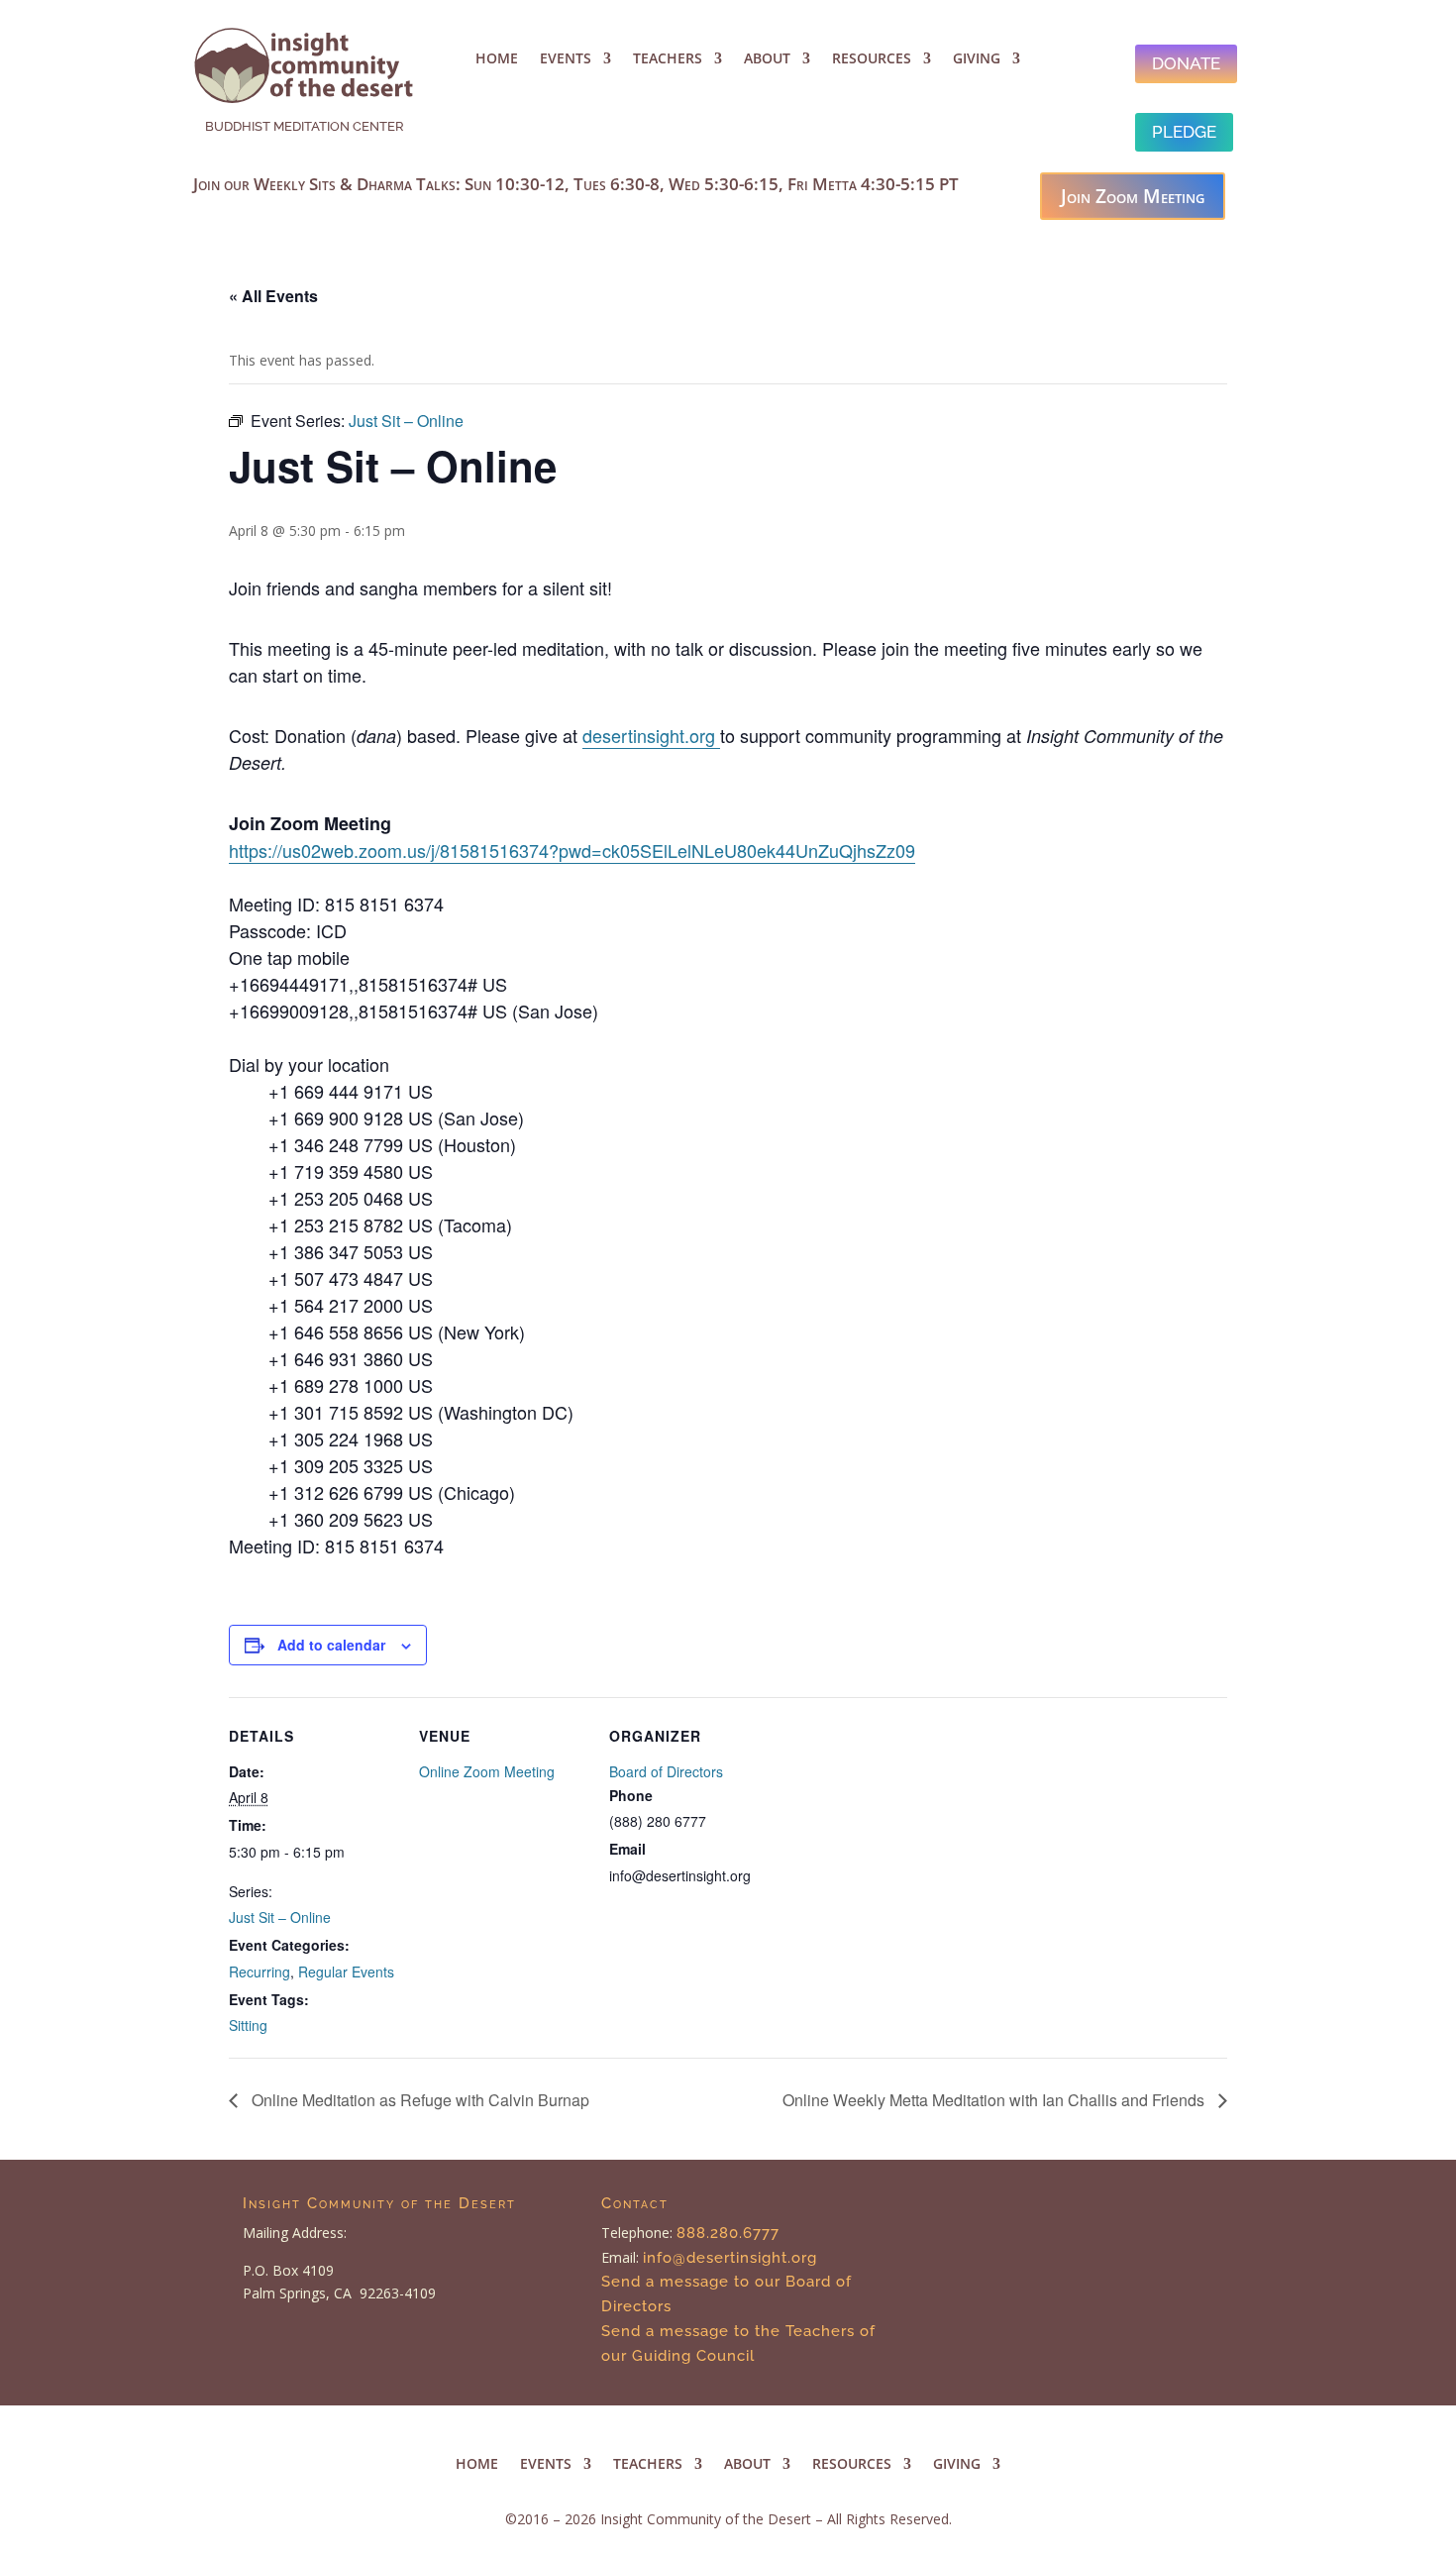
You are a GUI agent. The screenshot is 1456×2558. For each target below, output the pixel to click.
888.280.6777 (728, 2233)
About (767, 59)
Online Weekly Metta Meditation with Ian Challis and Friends (995, 2100)
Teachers (668, 59)
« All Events (273, 296)
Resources (872, 59)
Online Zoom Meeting (487, 1771)
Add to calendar (331, 1645)
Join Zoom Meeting (1133, 196)
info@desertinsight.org (732, 2258)
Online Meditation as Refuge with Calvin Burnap (418, 2100)
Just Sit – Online (280, 1917)
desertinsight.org (651, 735)
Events (566, 59)
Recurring (260, 1972)
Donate (1186, 63)
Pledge (1184, 132)
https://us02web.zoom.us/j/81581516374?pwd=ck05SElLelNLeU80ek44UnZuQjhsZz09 (572, 850)
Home (497, 59)
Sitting (248, 2025)
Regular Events (346, 1972)
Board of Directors (666, 1771)
